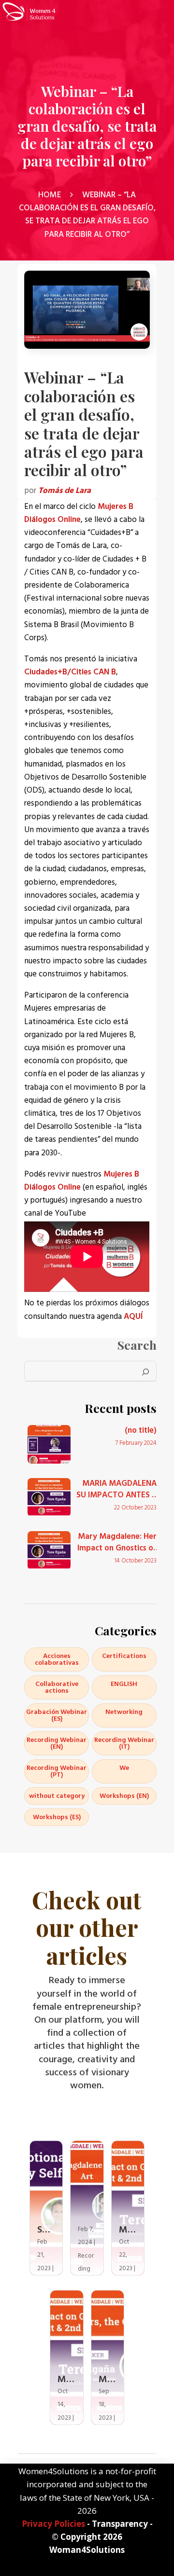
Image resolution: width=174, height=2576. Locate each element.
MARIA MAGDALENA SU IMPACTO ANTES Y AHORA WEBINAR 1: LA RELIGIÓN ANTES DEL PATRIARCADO (116, 1490)
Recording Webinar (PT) (57, 1771)
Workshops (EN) (124, 1796)
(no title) (141, 1431)
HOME (50, 195)
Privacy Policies (53, 2524)
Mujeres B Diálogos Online (79, 513)
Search (137, 1345)
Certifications (124, 1656)
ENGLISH (124, 1684)
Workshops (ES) (57, 1817)
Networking (124, 1712)
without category (57, 1796)
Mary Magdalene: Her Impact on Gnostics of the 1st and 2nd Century (117, 1543)
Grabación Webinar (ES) (57, 1715)
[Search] (145, 1371)
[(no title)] (49, 1444)
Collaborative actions (57, 1687)
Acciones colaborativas (57, 1659)
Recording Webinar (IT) (124, 1743)
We (124, 1768)
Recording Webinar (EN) (57, 1743)
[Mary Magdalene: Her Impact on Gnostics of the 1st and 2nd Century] (49, 1550)
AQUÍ (133, 1316)
